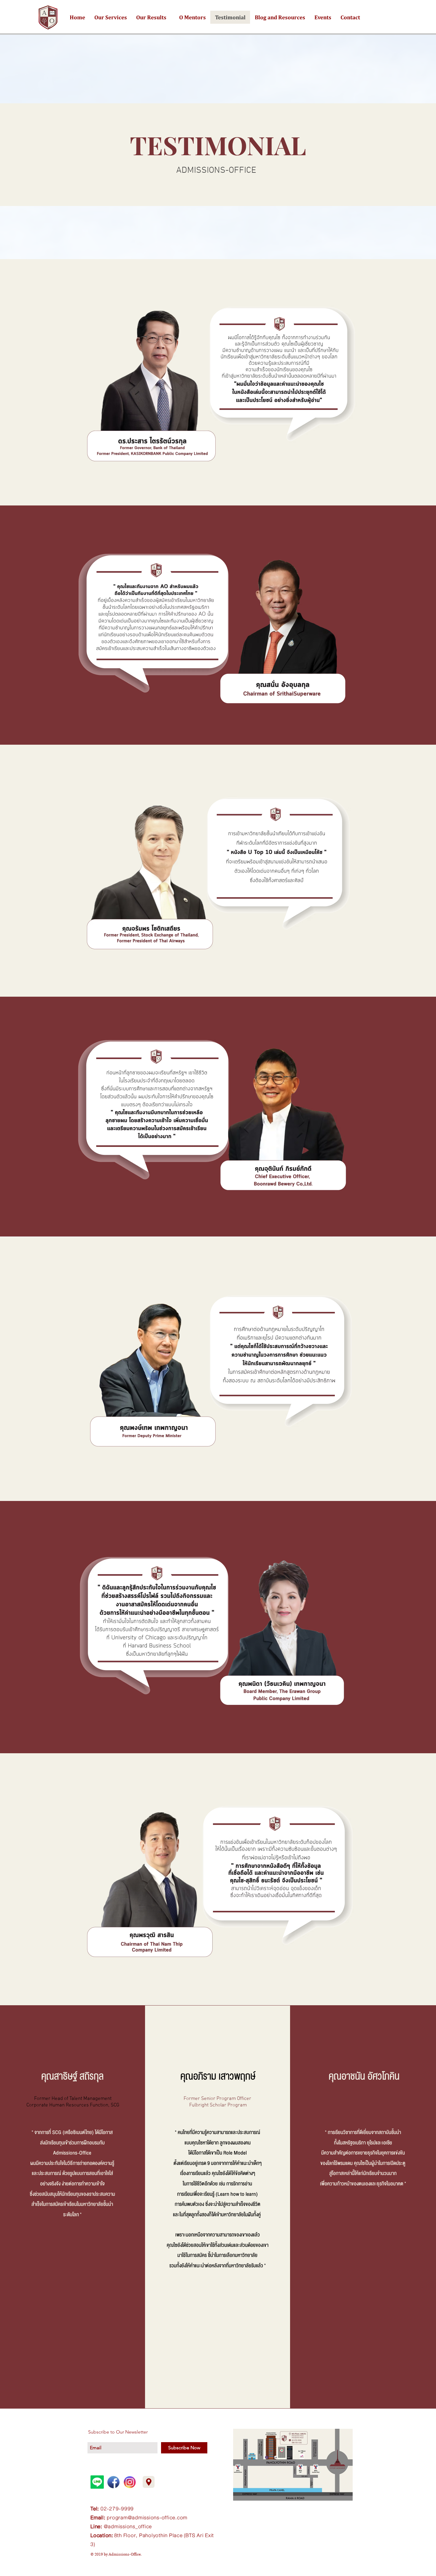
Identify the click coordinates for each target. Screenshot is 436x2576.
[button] (110, 17)
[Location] (149, 2482)
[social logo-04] (113, 2482)
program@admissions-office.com (147, 2518)
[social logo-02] (130, 2482)
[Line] (97, 2482)
